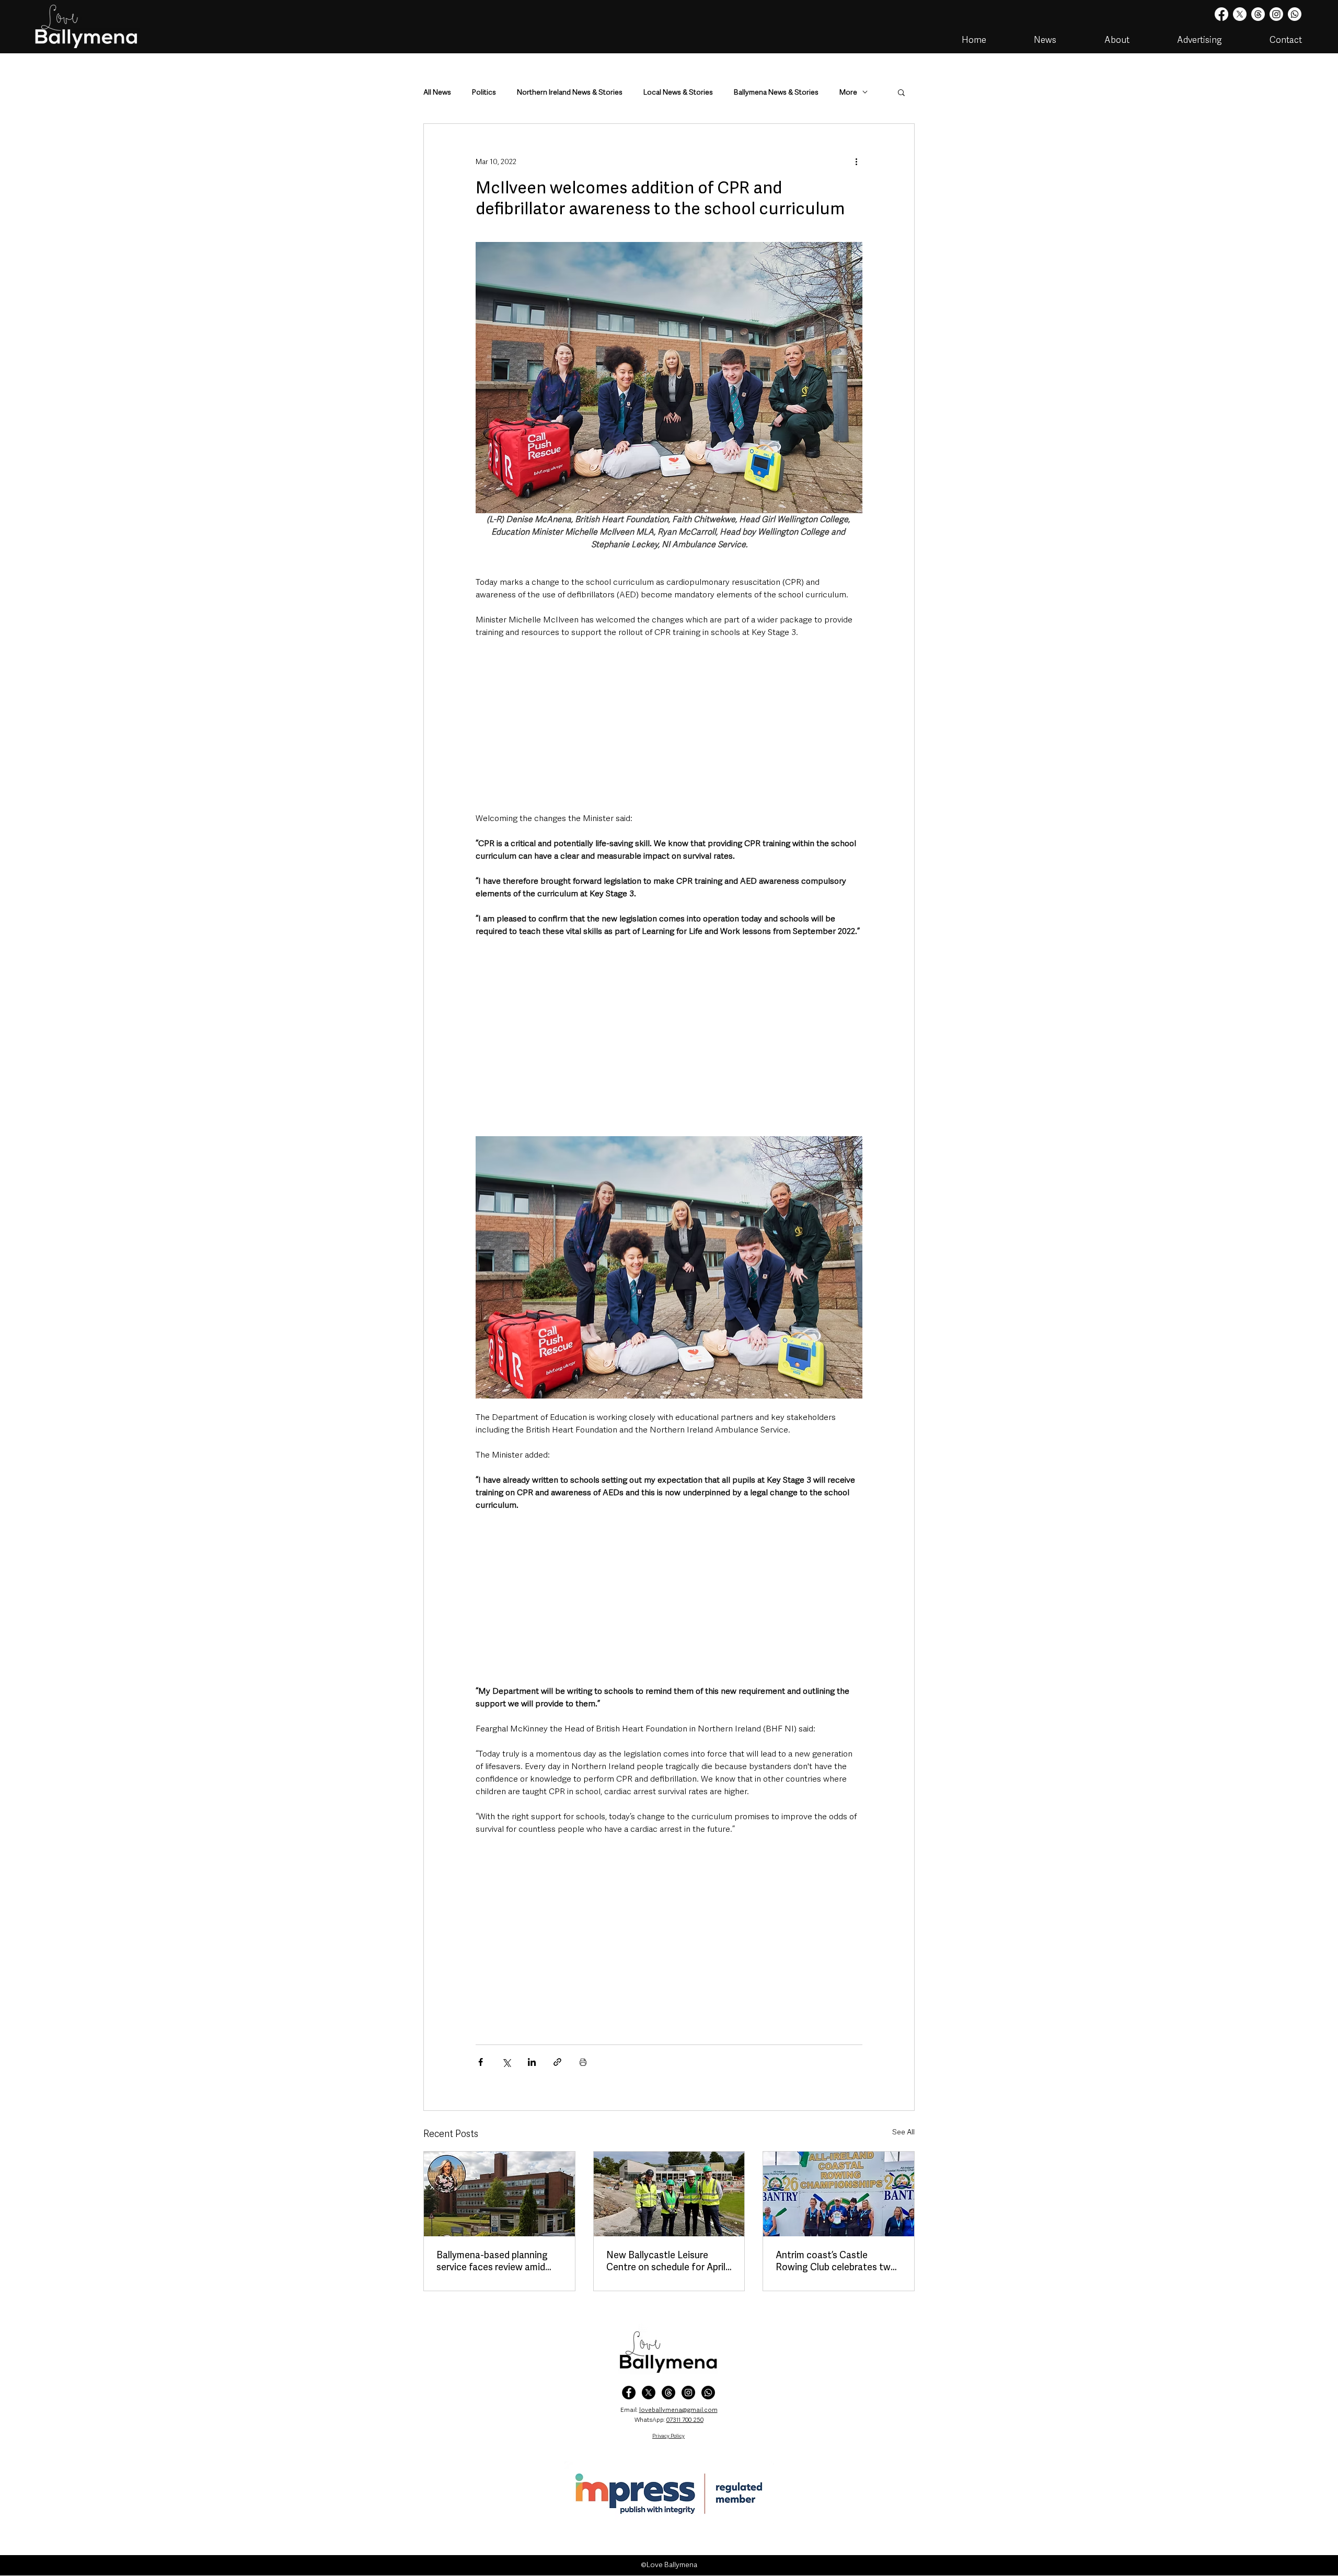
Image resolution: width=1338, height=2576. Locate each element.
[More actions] (856, 161)
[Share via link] (557, 2062)
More (848, 92)
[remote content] (669, 725)
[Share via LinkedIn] (532, 2062)
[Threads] (1258, 14)
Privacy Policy (668, 2436)
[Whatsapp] (1295, 14)
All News (437, 92)
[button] (901, 92)
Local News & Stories (678, 92)
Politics (484, 92)
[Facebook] (1221, 14)
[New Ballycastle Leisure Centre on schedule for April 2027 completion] (669, 2194)
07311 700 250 (685, 2420)
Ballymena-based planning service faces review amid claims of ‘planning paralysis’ (496, 2261)
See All (903, 2132)
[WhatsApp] (708, 2393)
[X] (1240, 14)
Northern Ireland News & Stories (570, 92)
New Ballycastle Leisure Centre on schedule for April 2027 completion (666, 2261)
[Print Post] (583, 2062)
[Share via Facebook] (481, 2062)
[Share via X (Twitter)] (506, 2062)
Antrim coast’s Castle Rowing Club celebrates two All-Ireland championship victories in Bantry (836, 2261)
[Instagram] (1276, 14)
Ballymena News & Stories (776, 92)
